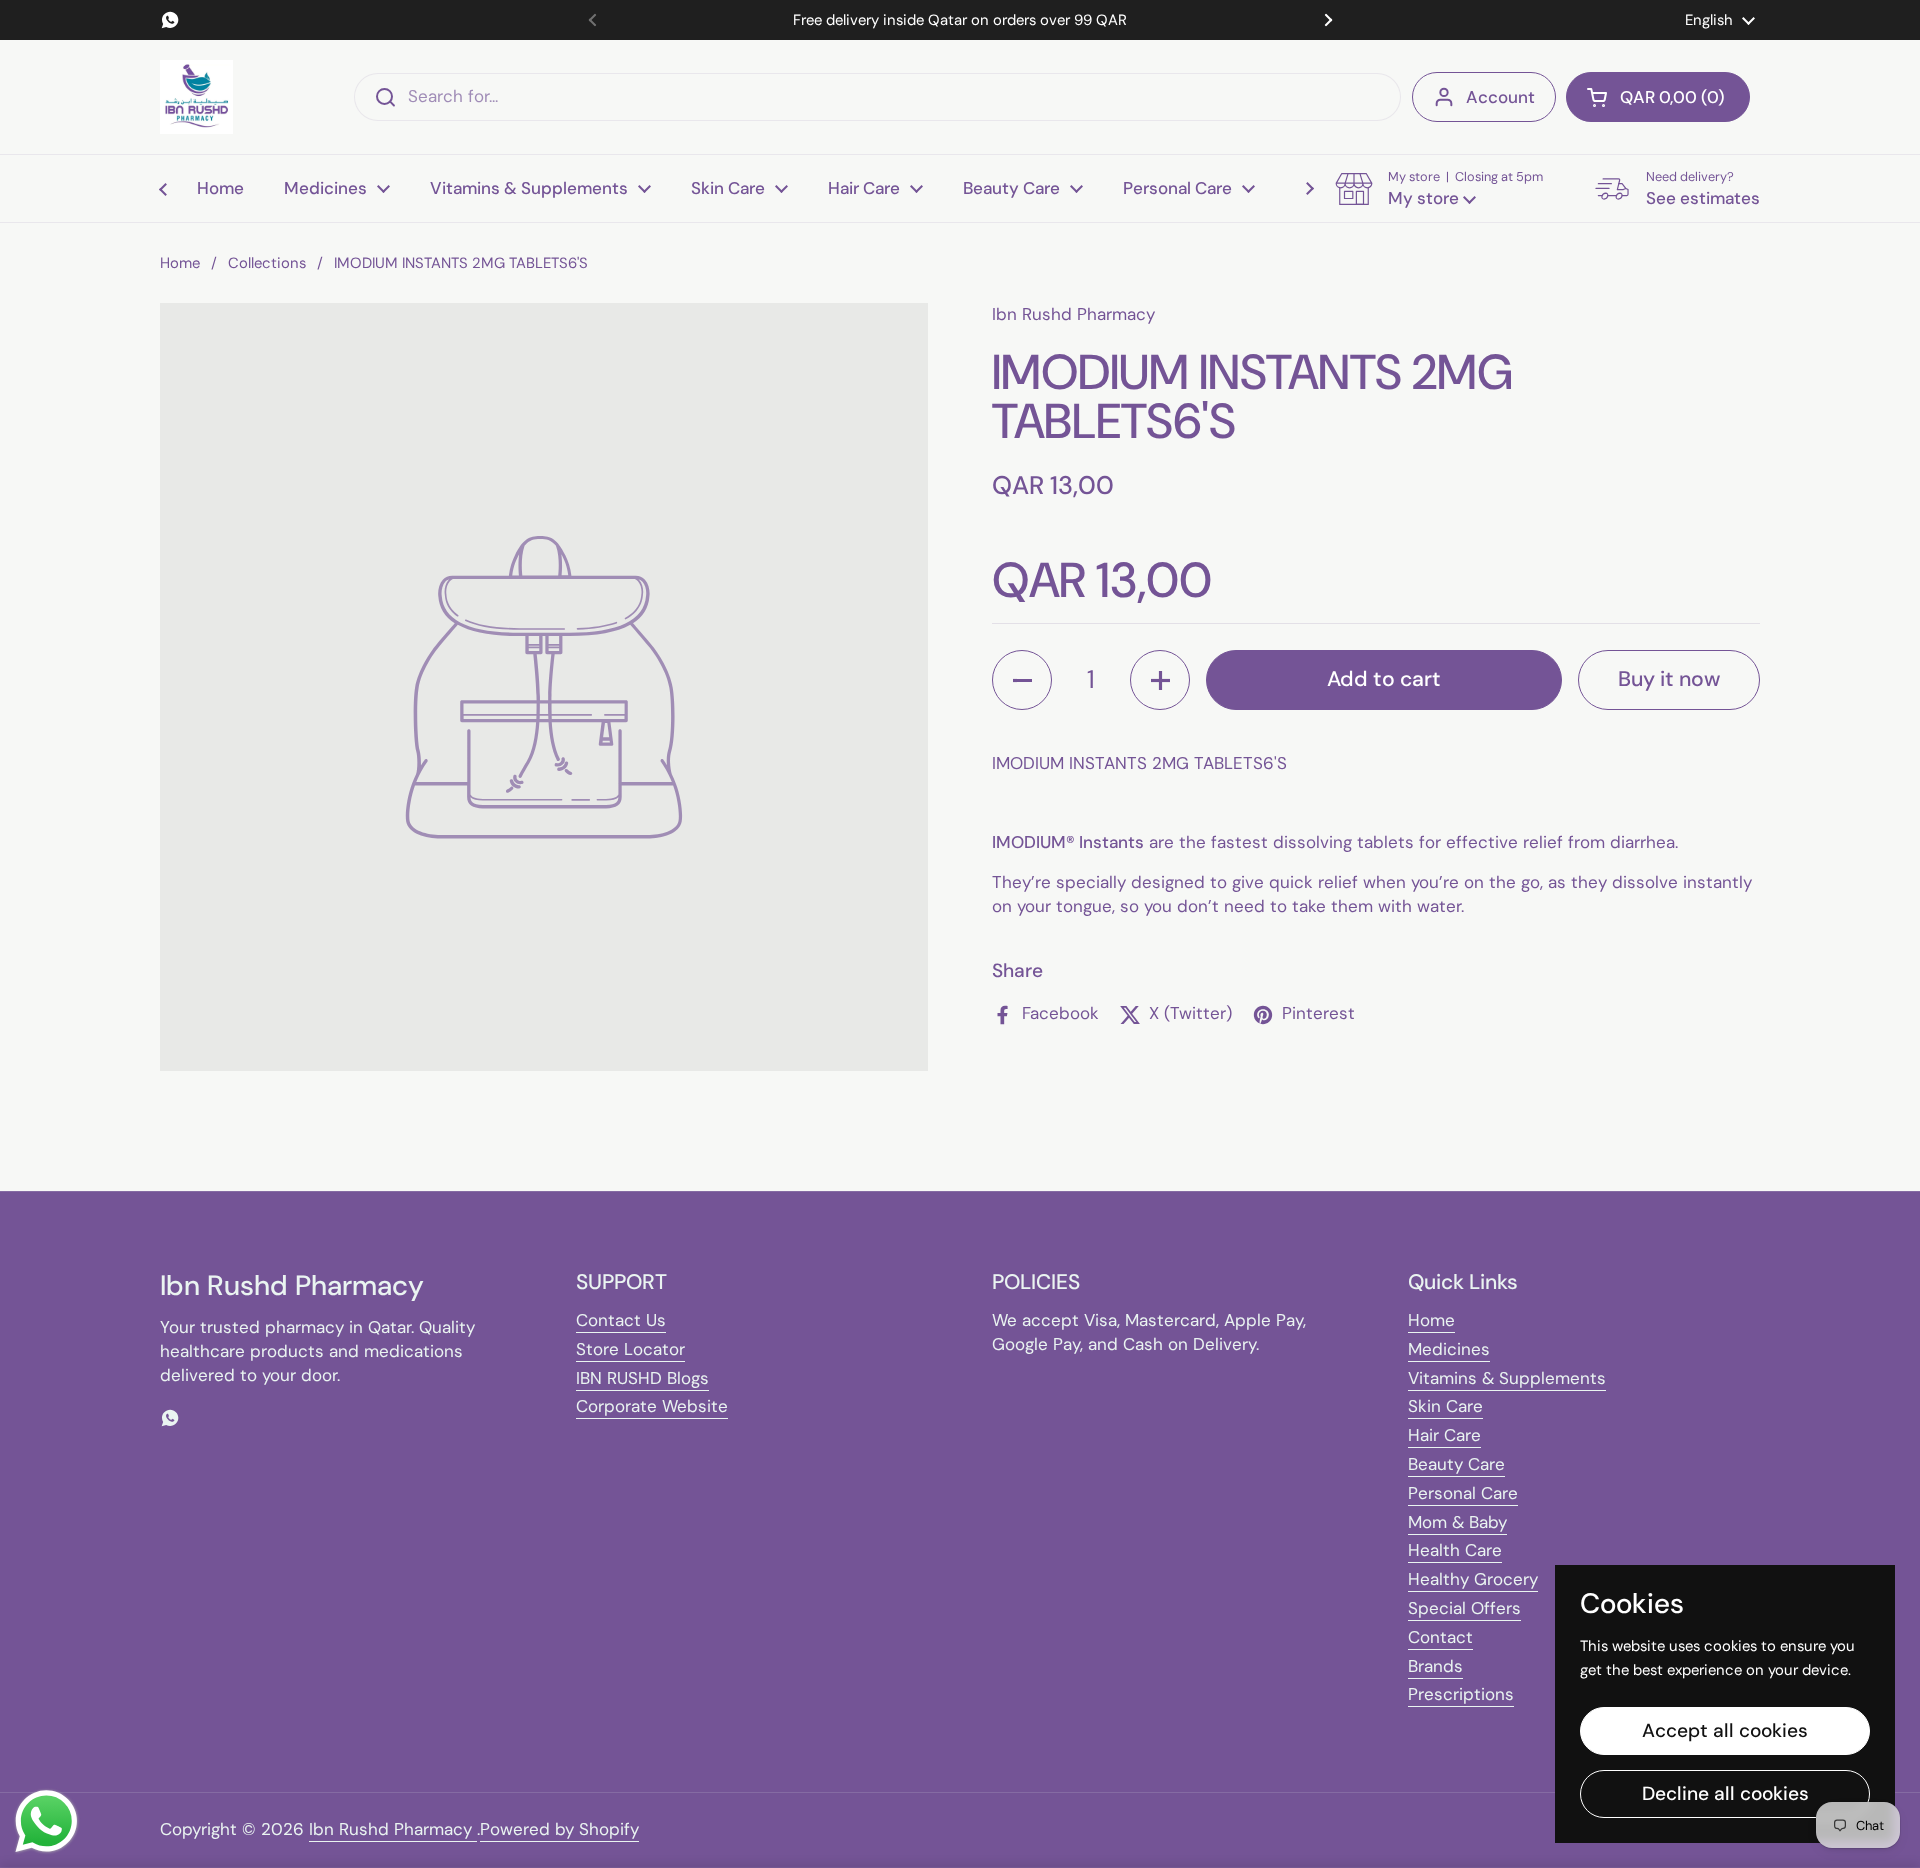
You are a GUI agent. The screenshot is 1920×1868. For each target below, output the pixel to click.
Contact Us (621, 1320)
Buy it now (1669, 679)
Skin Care (1445, 1406)
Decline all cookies (1725, 1793)
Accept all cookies (1725, 1730)
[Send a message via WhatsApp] (46, 1821)
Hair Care (1444, 1435)
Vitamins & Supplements (1507, 1378)
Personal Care (1463, 1493)
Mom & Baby (1457, 1522)
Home (180, 263)
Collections (267, 263)
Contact (1440, 1637)
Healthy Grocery (1473, 1579)
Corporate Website (652, 1406)
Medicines (1449, 1349)
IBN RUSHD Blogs (642, 1378)
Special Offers (1464, 1608)
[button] (1658, 97)
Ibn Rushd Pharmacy (393, 1829)
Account (1500, 97)
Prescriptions (1461, 1694)
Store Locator (630, 1349)
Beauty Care (1456, 1464)
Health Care (1455, 1550)
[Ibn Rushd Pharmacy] (196, 97)
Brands (1435, 1666)
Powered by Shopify (559, 1829)
